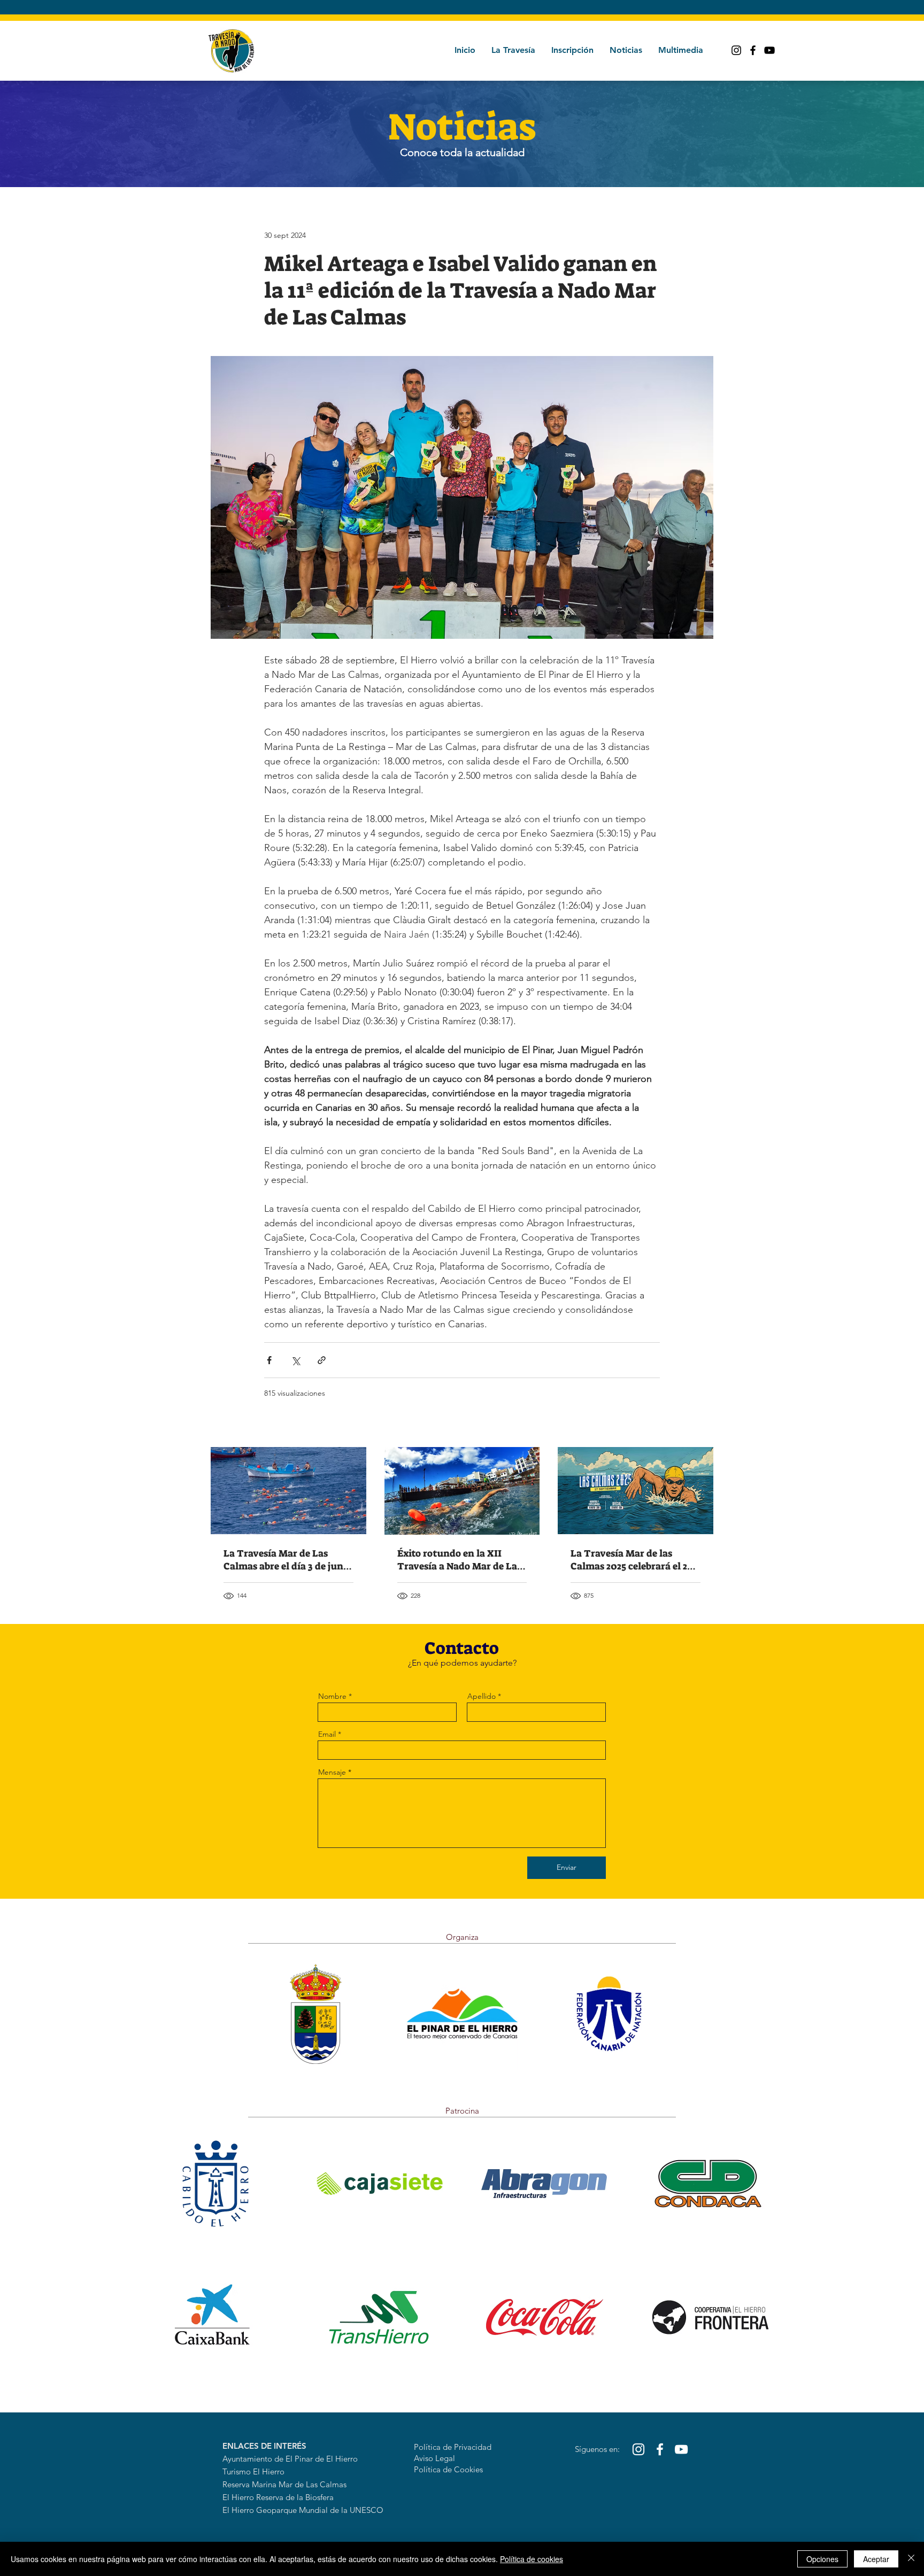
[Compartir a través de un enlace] (322, 1360)
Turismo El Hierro (253, 2471)
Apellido (482, 1696)
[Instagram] (736, 50)
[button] (513, 50)
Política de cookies (532, 2559)
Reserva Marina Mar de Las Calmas (284, 2484)
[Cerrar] (911, 2559)
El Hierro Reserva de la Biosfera (278, 2497)
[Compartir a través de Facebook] (269, 1360)
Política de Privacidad (453, 2447)
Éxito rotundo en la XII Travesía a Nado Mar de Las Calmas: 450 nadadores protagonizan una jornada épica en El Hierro (459, 1560)
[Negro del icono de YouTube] (769, 50)
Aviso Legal (434, 2458)
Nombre (332, 1696)
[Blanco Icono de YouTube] (681, 2449)
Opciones (822, 2559)
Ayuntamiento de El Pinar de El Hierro (290, 2459)
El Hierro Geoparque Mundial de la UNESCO (303, 2510)
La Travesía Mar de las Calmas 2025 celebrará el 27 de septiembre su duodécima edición (631, 1560)
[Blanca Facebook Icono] (660, 2449)
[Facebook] (753, 50)
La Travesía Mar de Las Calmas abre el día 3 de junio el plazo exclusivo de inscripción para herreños (288, 1560)
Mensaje (332, 1772)
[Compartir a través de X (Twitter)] (295, 1360)
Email (327, 1734)
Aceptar (876, 2559)
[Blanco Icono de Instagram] (638, 2449)
